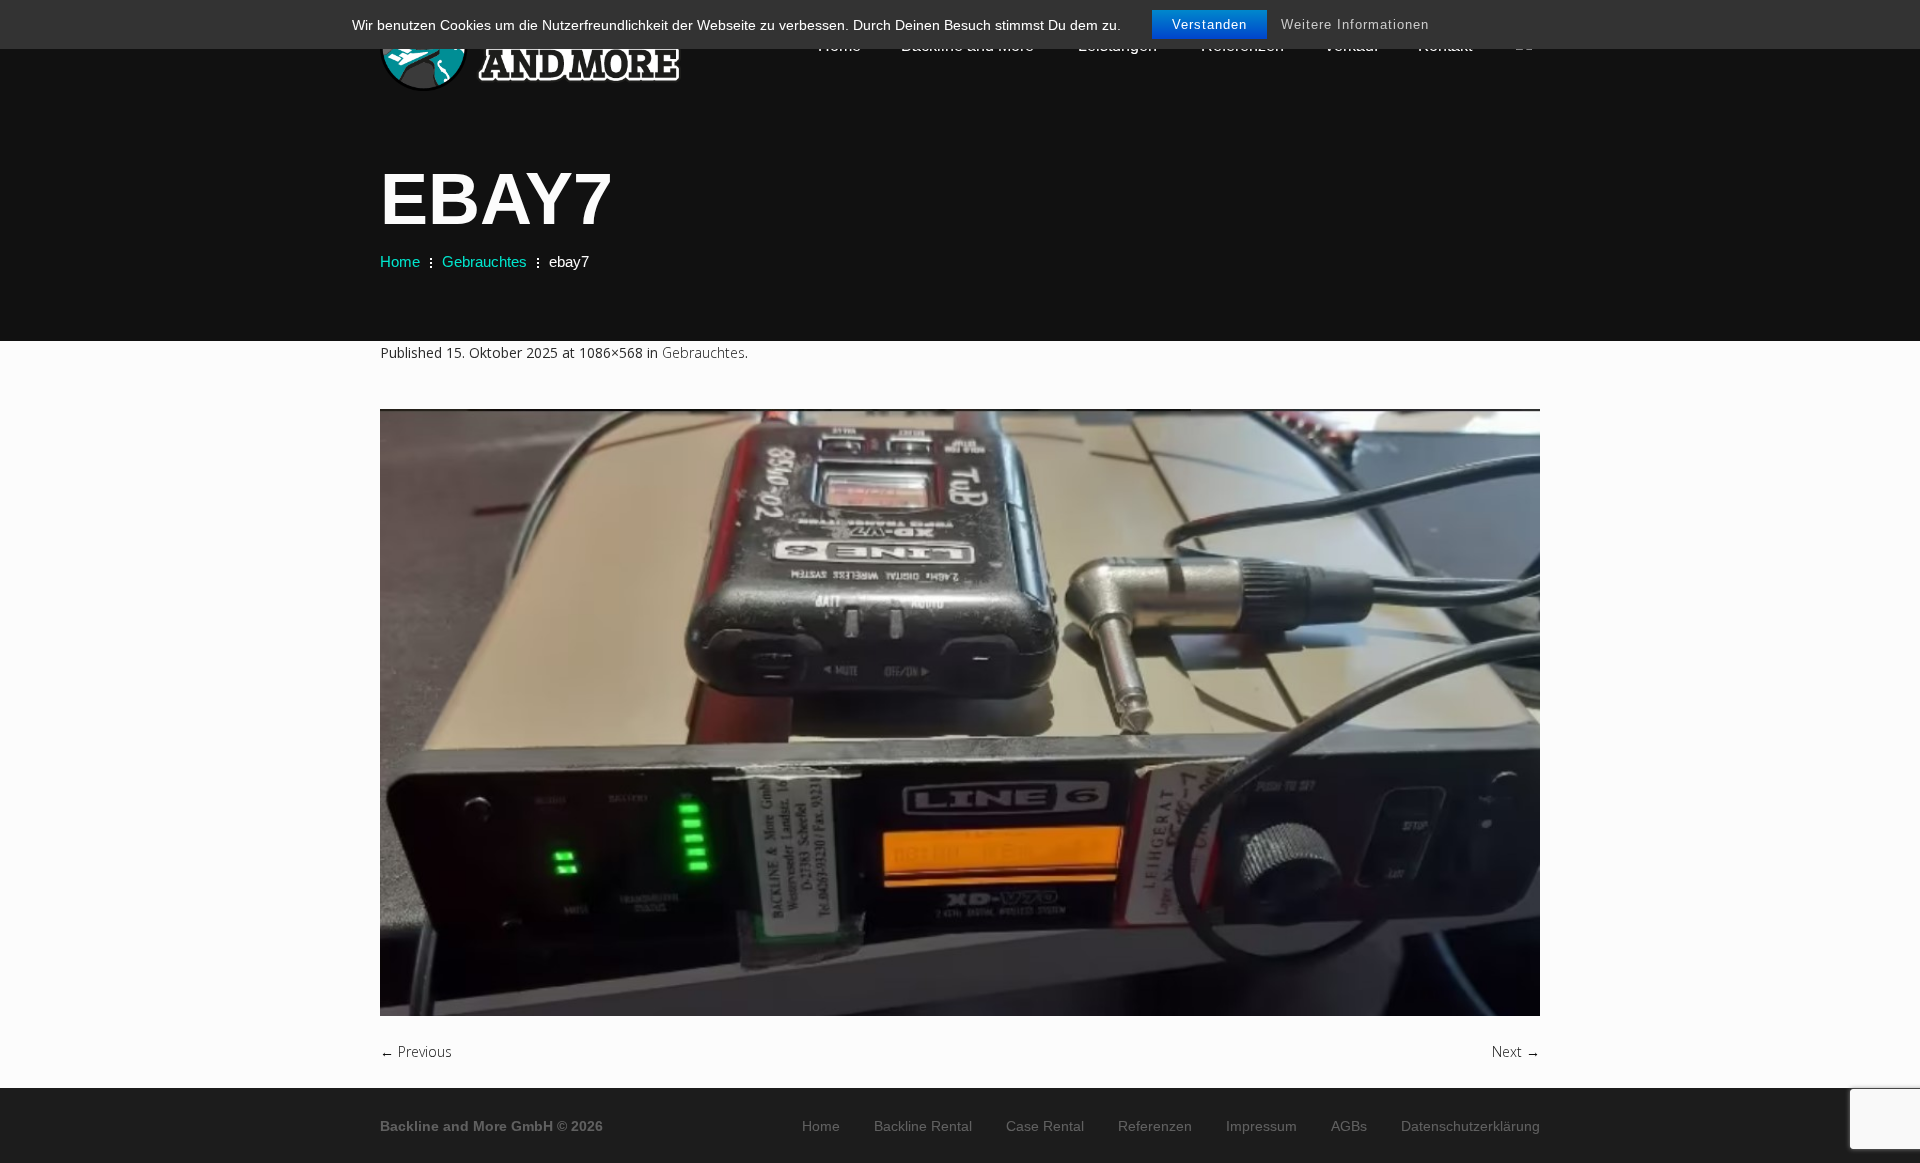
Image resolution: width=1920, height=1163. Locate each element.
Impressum (1261, 1126)
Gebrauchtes (484, 261)
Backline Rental (923, 1126)
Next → (1516, 1051)
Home (400, 261)
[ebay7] (960, 712)
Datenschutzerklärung (1470, 1126)
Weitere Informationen (1355, 24)
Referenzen (1155, 1126)
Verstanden (1209, 24)
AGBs (1349, 1126)
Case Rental (1045, 1126)
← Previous (416, 1051)
